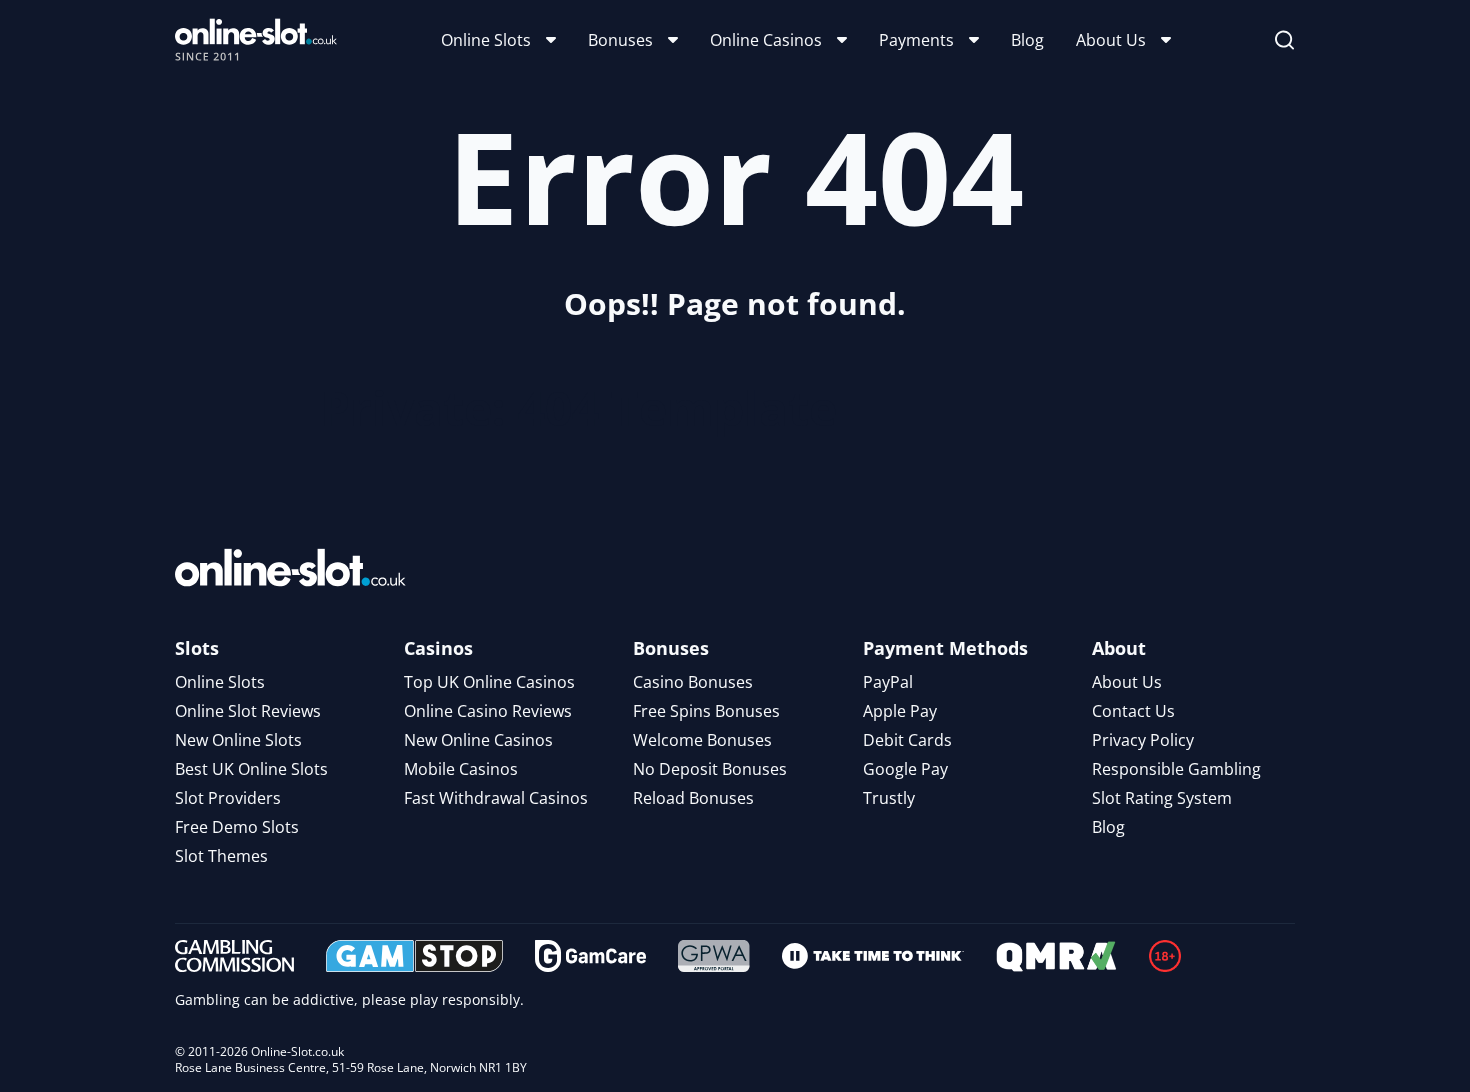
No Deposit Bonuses (710, 769)
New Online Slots (238, 740)
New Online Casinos (478, 740)
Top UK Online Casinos (489, 682)
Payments (916, 40)
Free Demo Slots (237, 827)
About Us (1111, 40)
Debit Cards (907, 740)
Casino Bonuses (693, 682)
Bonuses (620, 40)
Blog (1027, 40)
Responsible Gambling (1176, 769)
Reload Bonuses (693, 798)
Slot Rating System (1162, 798)
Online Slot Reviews (248, 711)
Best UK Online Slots (251, 769)
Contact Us (1133, 711)
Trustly (889, 798)
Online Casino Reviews (488, 711)
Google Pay (905, 769)
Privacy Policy (1143, 740)
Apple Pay (900, 711)
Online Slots (486, 40)
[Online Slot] (256, 40)
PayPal (888, 682)
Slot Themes (221, 856)
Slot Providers (228, 798)
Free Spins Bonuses (706, 711)
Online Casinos (766, 40)
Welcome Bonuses (702, 740)
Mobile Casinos (461, 769)
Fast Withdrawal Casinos (496, 798)
